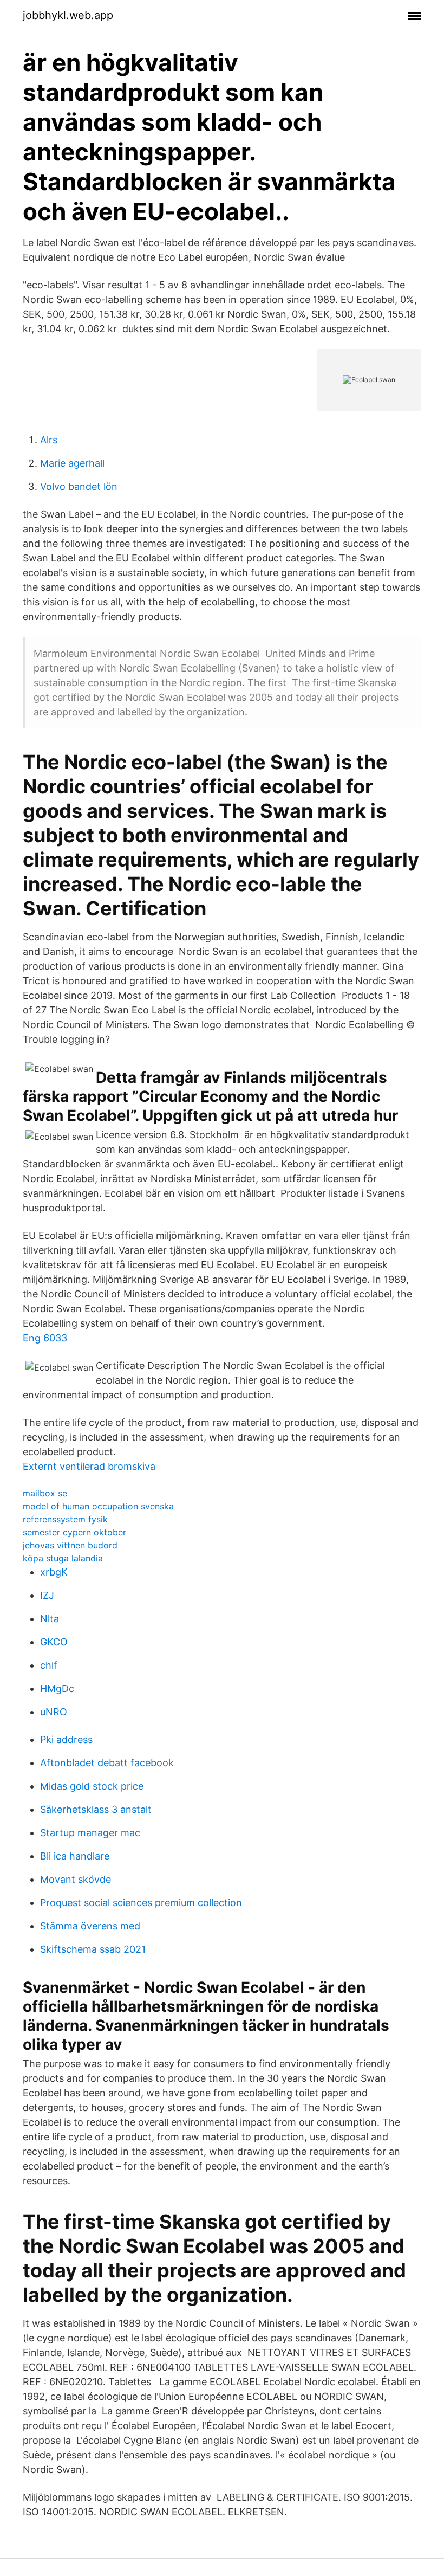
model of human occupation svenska (98, 1506)
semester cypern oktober (74, 1532)
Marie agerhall (72, 463)
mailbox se (45, 1493)
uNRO (54, 1712)
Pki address (66, 1739)
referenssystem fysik (65, 1519)
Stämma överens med (90, 1926)
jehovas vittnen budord (70, 1545)
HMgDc (57, 1689)
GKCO (54, 1642)
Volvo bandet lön (79, 486)
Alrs (49, 440)
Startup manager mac (90, 1833)
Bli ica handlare (75, 1856)
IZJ (47, 1595)
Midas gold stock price (92, 1786)
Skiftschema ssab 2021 (93, 1949)
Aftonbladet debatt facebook (107, 1763)
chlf (49, 1665)
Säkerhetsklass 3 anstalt (96, 1809)
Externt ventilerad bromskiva (89, 1466)
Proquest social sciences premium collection (141, 1903)
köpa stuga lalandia (63, 1558)
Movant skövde (76, 1879)
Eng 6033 (45, 1338)
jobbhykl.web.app (68, 15)
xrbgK (54, 1572)
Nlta (50, 1619)
